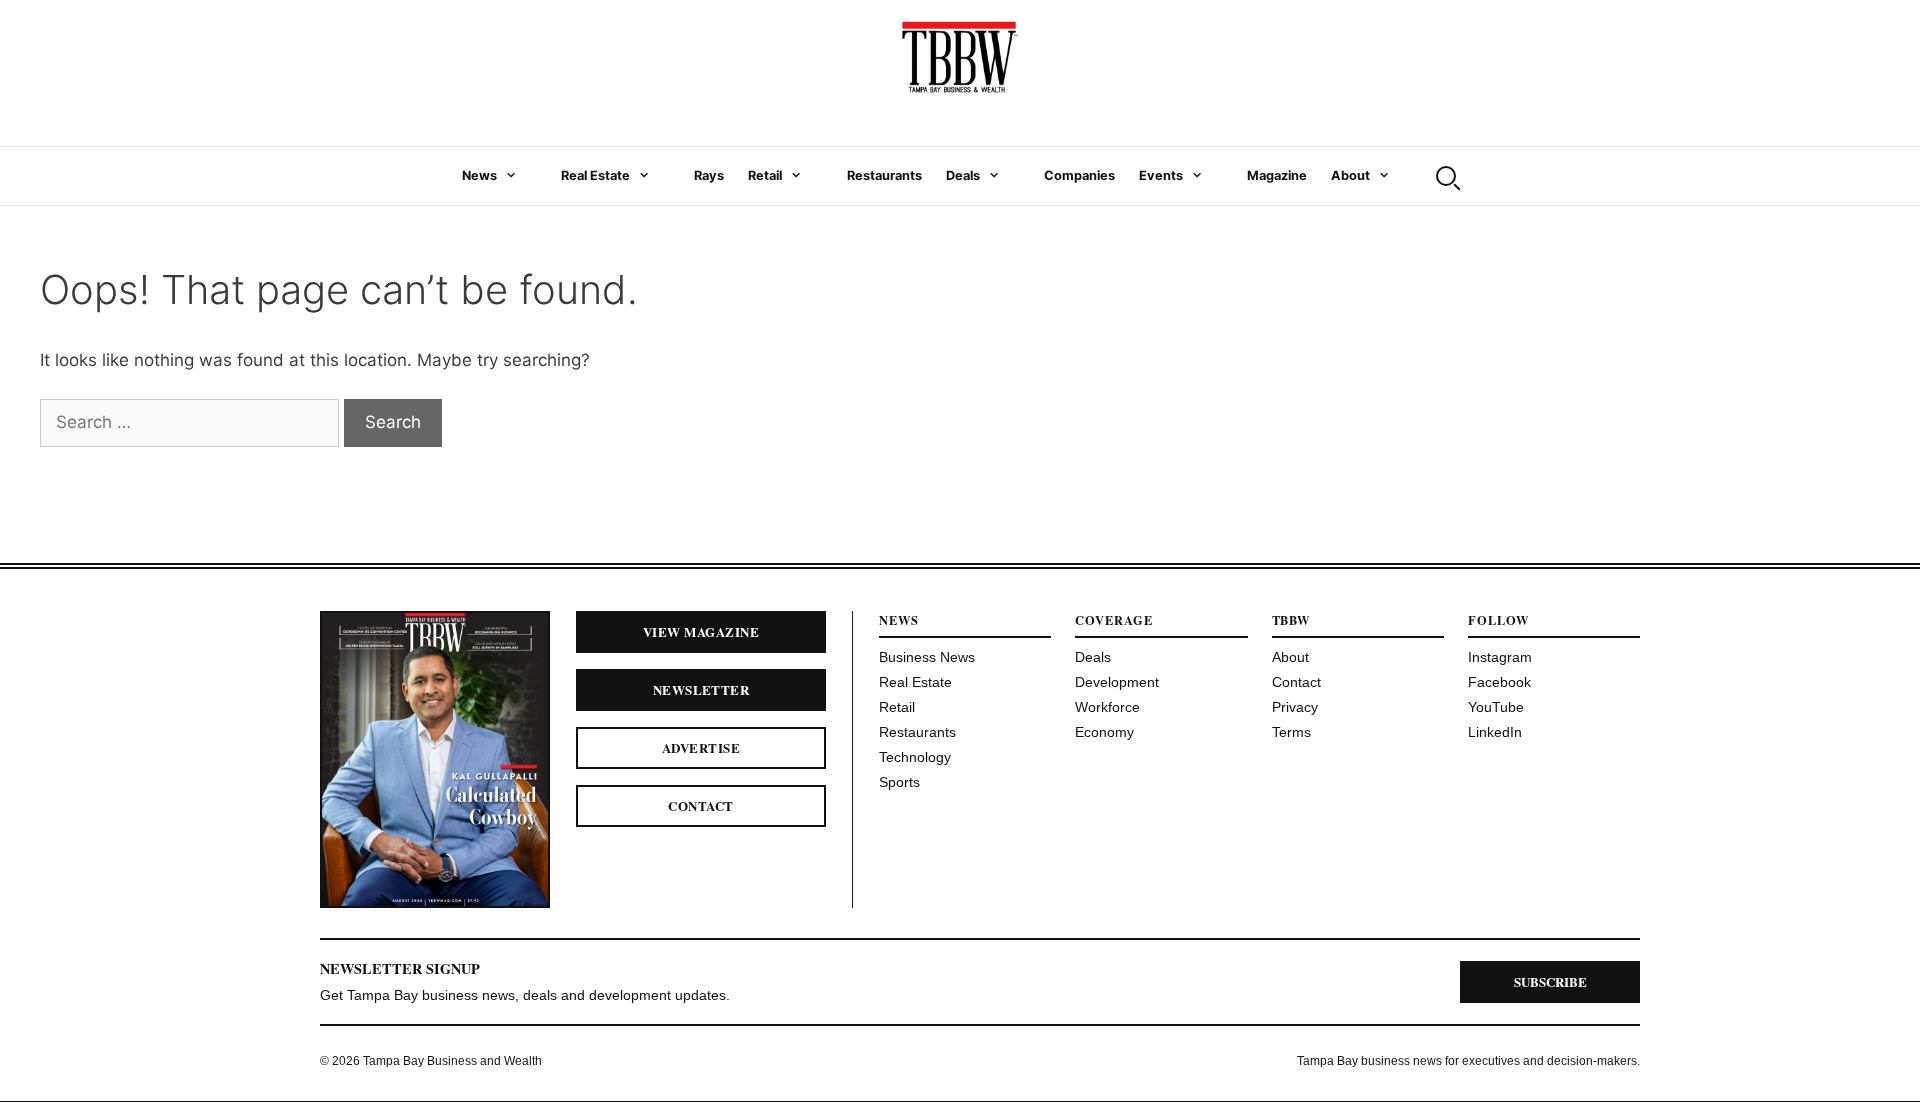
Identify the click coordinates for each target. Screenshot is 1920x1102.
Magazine (1277, 175)
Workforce (1107, 707)
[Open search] (1446, 176)
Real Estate (595, 175)
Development (1117, 682)
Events (1161, 175)
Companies (1079, 175)
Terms (1291, 732)
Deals (963, 175)
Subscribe (1550, 981)
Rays (709, 175)
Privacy (1295, 707)
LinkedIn (1495, 732)
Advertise (701, 747)
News (479, 175)
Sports (899, 782)
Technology (915, 757)
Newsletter (701, 689)
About (1350, 175)
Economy (1104, 732)
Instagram (1500, 657)
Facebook (1499, 682)
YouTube (1496, 707)
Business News (927, 657)
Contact (700, 805)
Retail (765, 175)
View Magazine (701, 631)
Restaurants (884, 175)
